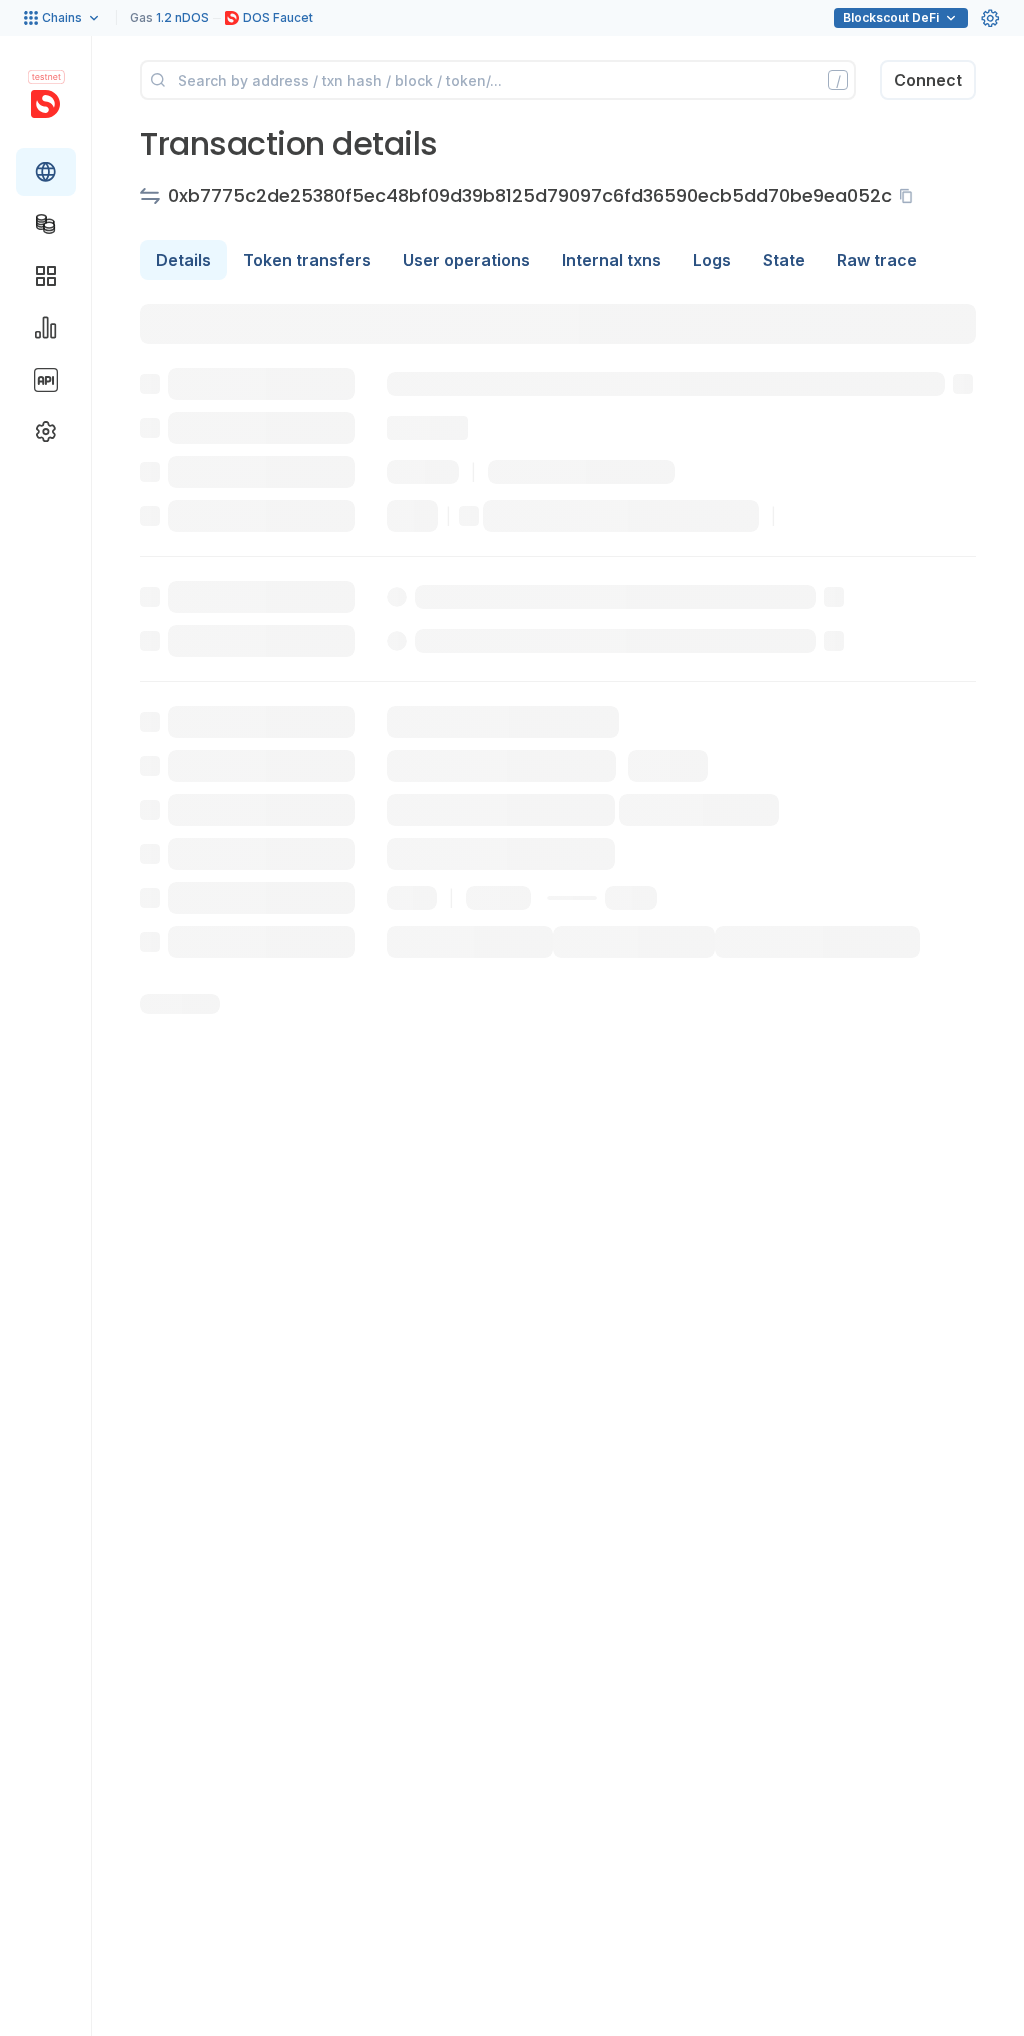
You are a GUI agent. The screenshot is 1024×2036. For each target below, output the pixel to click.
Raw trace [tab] (877, 260)
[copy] (910, 196)
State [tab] (784, 260)
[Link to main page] (45, 104)
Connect (928, 80)
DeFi (891, 17)
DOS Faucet (278, 17)
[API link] (46, 380)
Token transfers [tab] (307, 260)
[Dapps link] (46, 276)
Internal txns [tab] (611, 260)
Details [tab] (183, 260)
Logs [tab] (712, 260)
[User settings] (990, 18)
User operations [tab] (466, 260)
